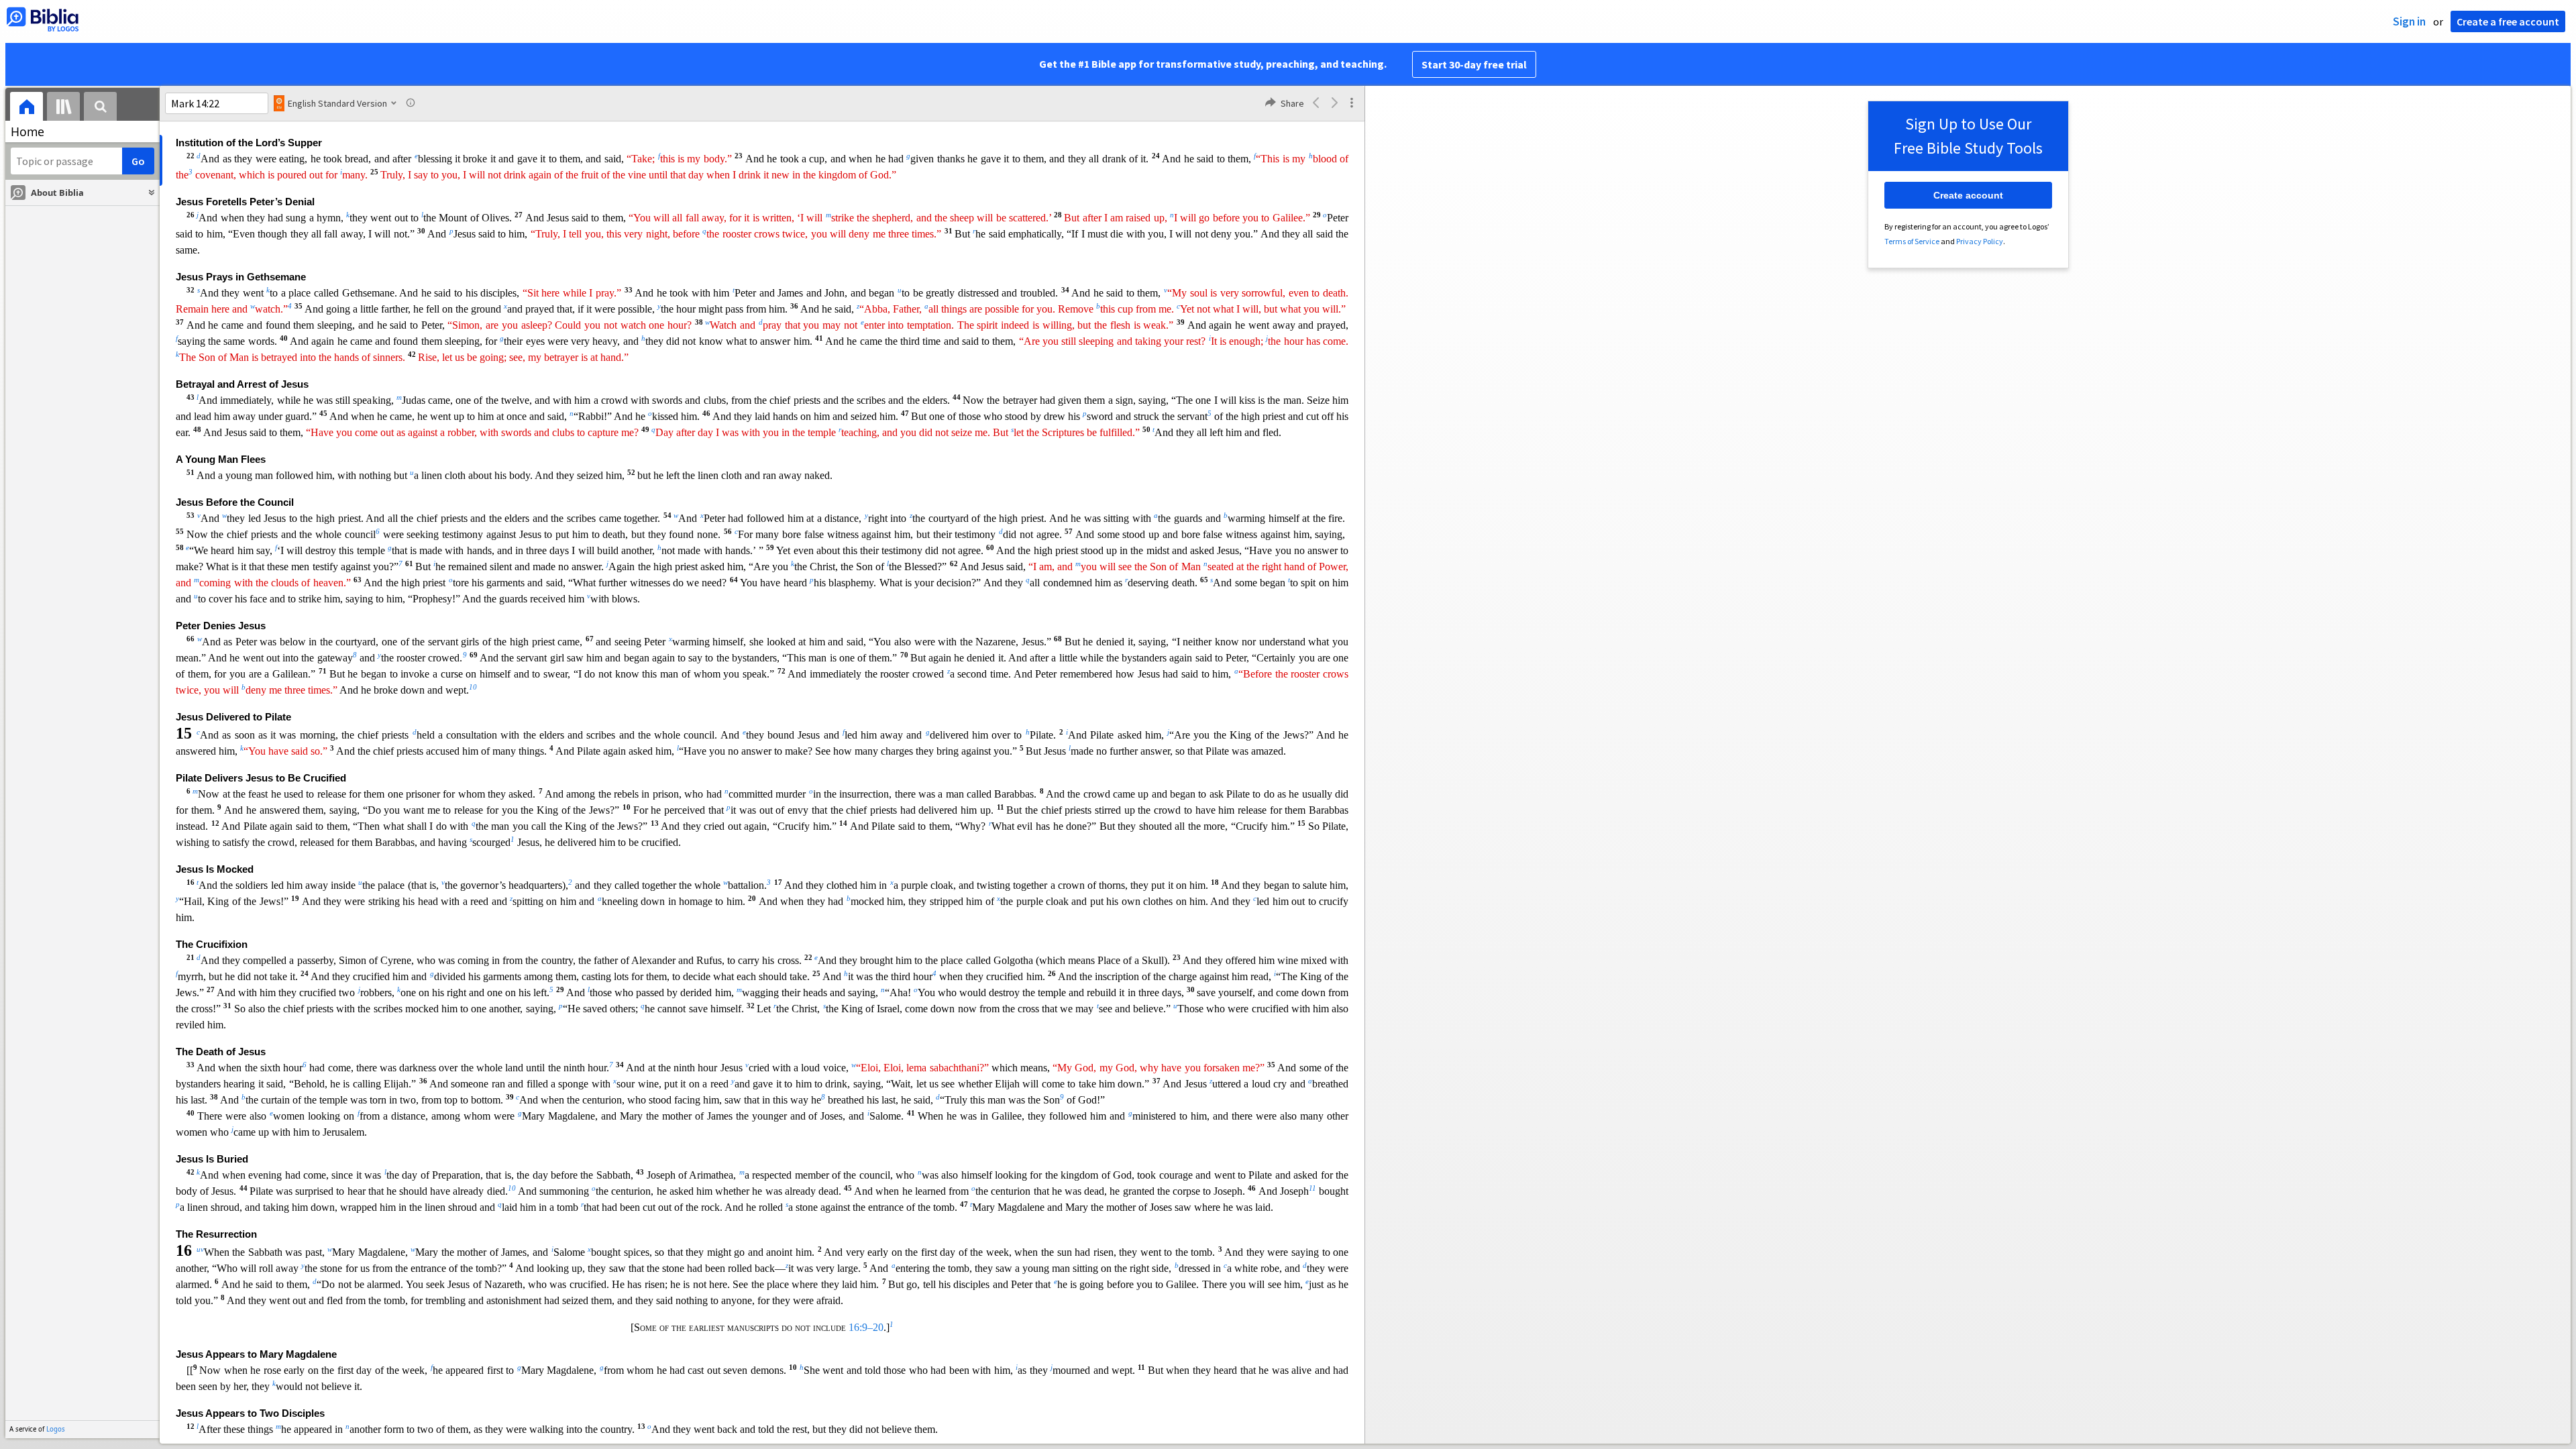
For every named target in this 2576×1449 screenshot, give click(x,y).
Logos (56, 1429)
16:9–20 (866, 1327)
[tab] (26, 108)
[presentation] (26, 108)
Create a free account (2508, 21)
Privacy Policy (1980, 241)
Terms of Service (1912, 241)
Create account (1968, 195)
